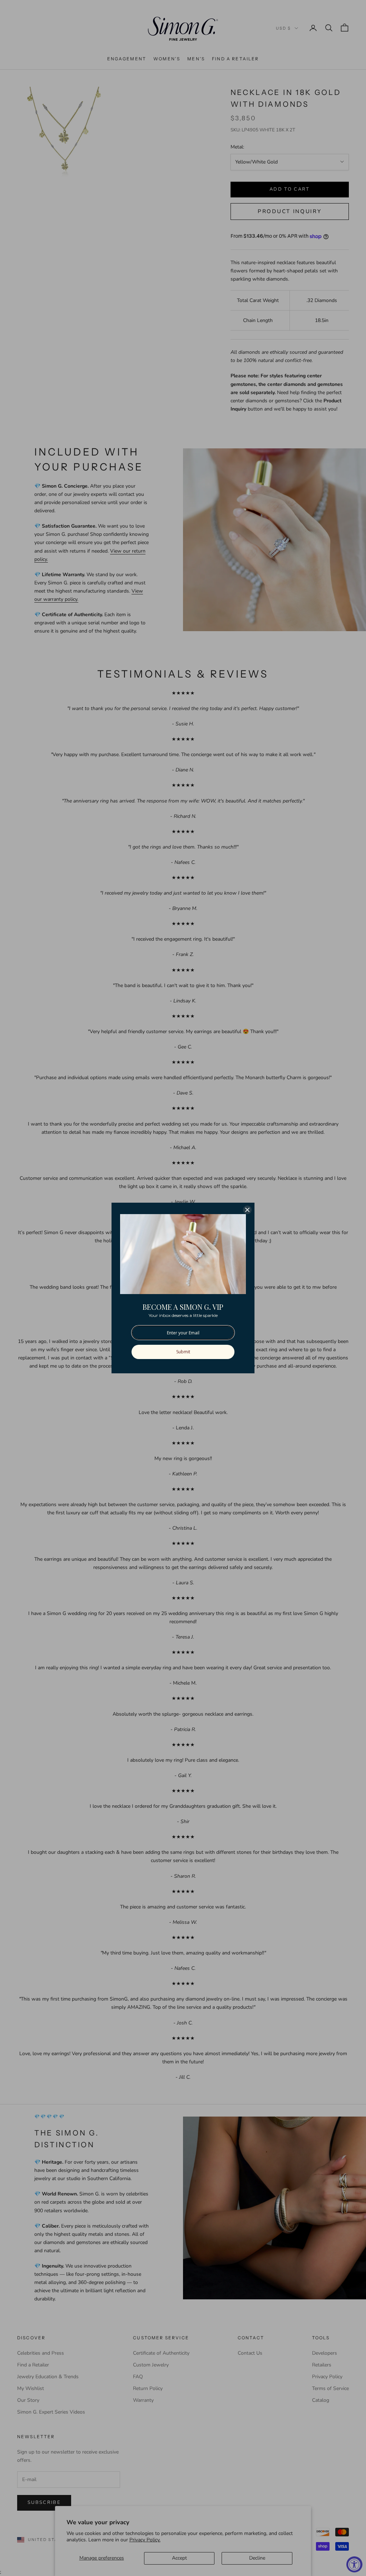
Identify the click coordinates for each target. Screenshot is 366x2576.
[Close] (247, 1210)
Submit (183, 1352)
